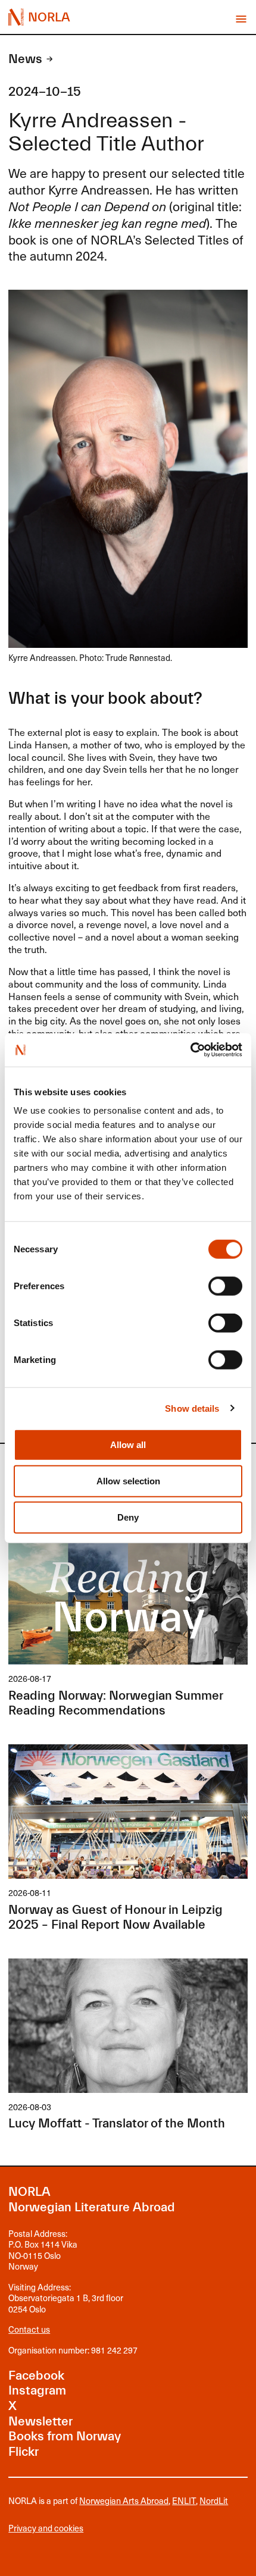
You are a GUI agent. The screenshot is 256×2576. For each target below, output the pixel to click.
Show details (192, 1408)
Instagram (37, 2391)
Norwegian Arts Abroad (124, 2500)
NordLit (214, 2500)
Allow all (128, 1445)
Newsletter (40, 2422)
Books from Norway (65, 2436)
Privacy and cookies (46, 2528)
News (25, 59)
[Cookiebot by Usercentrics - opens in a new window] (190, 1050)
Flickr (24, 2452)
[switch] (225, 1286)
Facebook (36, 2376)
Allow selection (128, 1481)
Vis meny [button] (241, 19)
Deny (128, 1517)
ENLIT (184, 2500)
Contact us (29, 2329)
